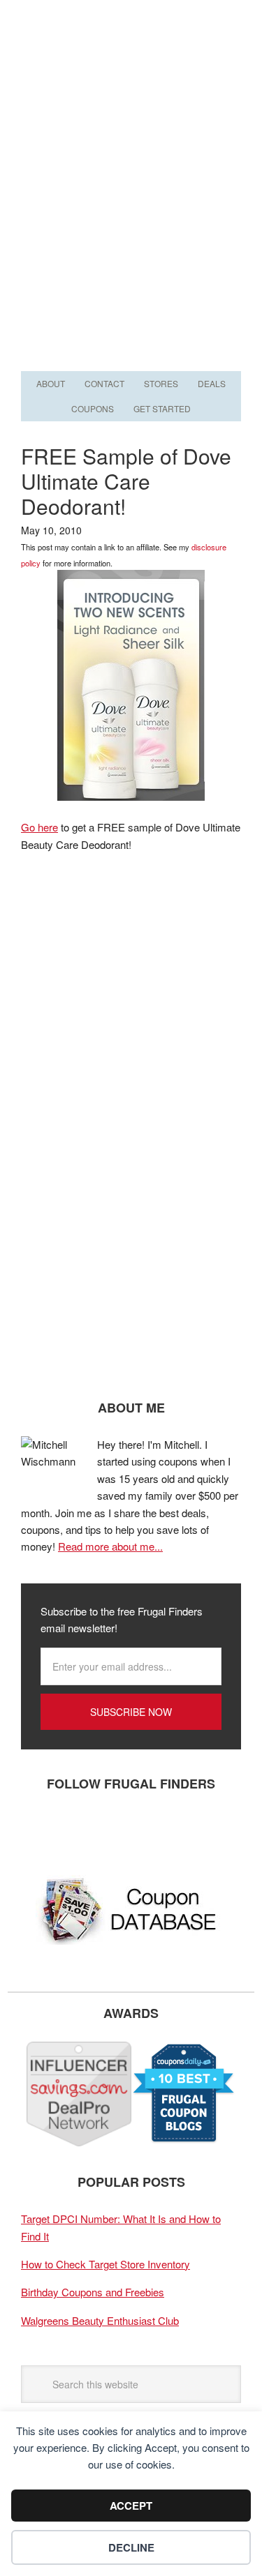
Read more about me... (110, 1546)
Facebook (38, 1830)
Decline (131, 2547)
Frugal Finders (131, 68)
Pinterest (122, 1830)
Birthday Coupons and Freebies (93, 2292)
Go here (39, 827)
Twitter (80, 1830)
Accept (131, 2506)
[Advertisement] (131, 230)
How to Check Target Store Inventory (105, 2264)
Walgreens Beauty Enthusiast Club (100, 2320)
